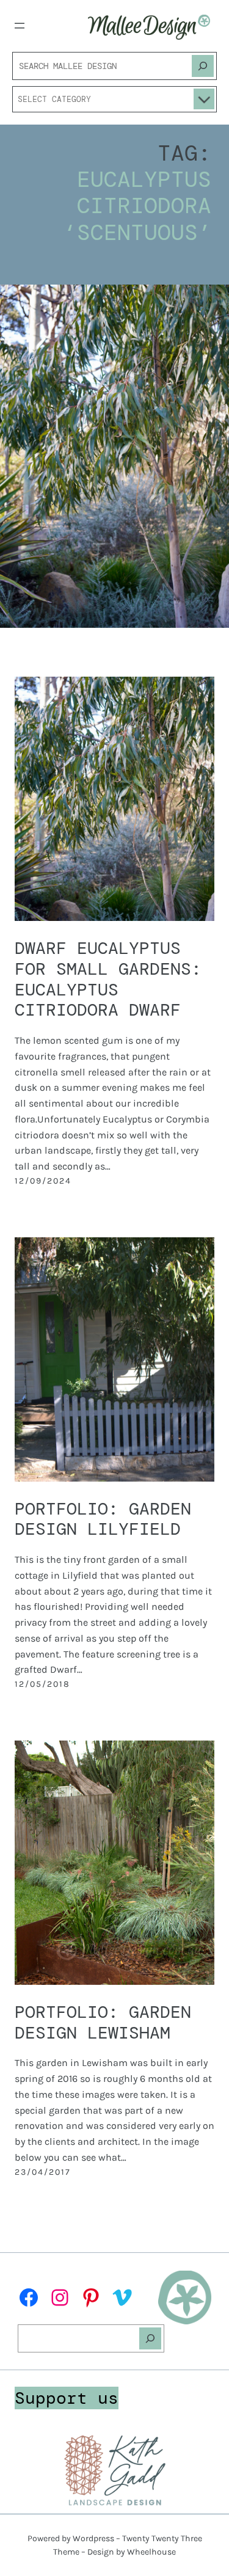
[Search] (203, 66)
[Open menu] (20, 26)
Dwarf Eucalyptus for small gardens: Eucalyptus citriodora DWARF (108, 979)
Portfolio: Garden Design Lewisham (103, 2022)
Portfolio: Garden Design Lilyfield (103, 1519)
